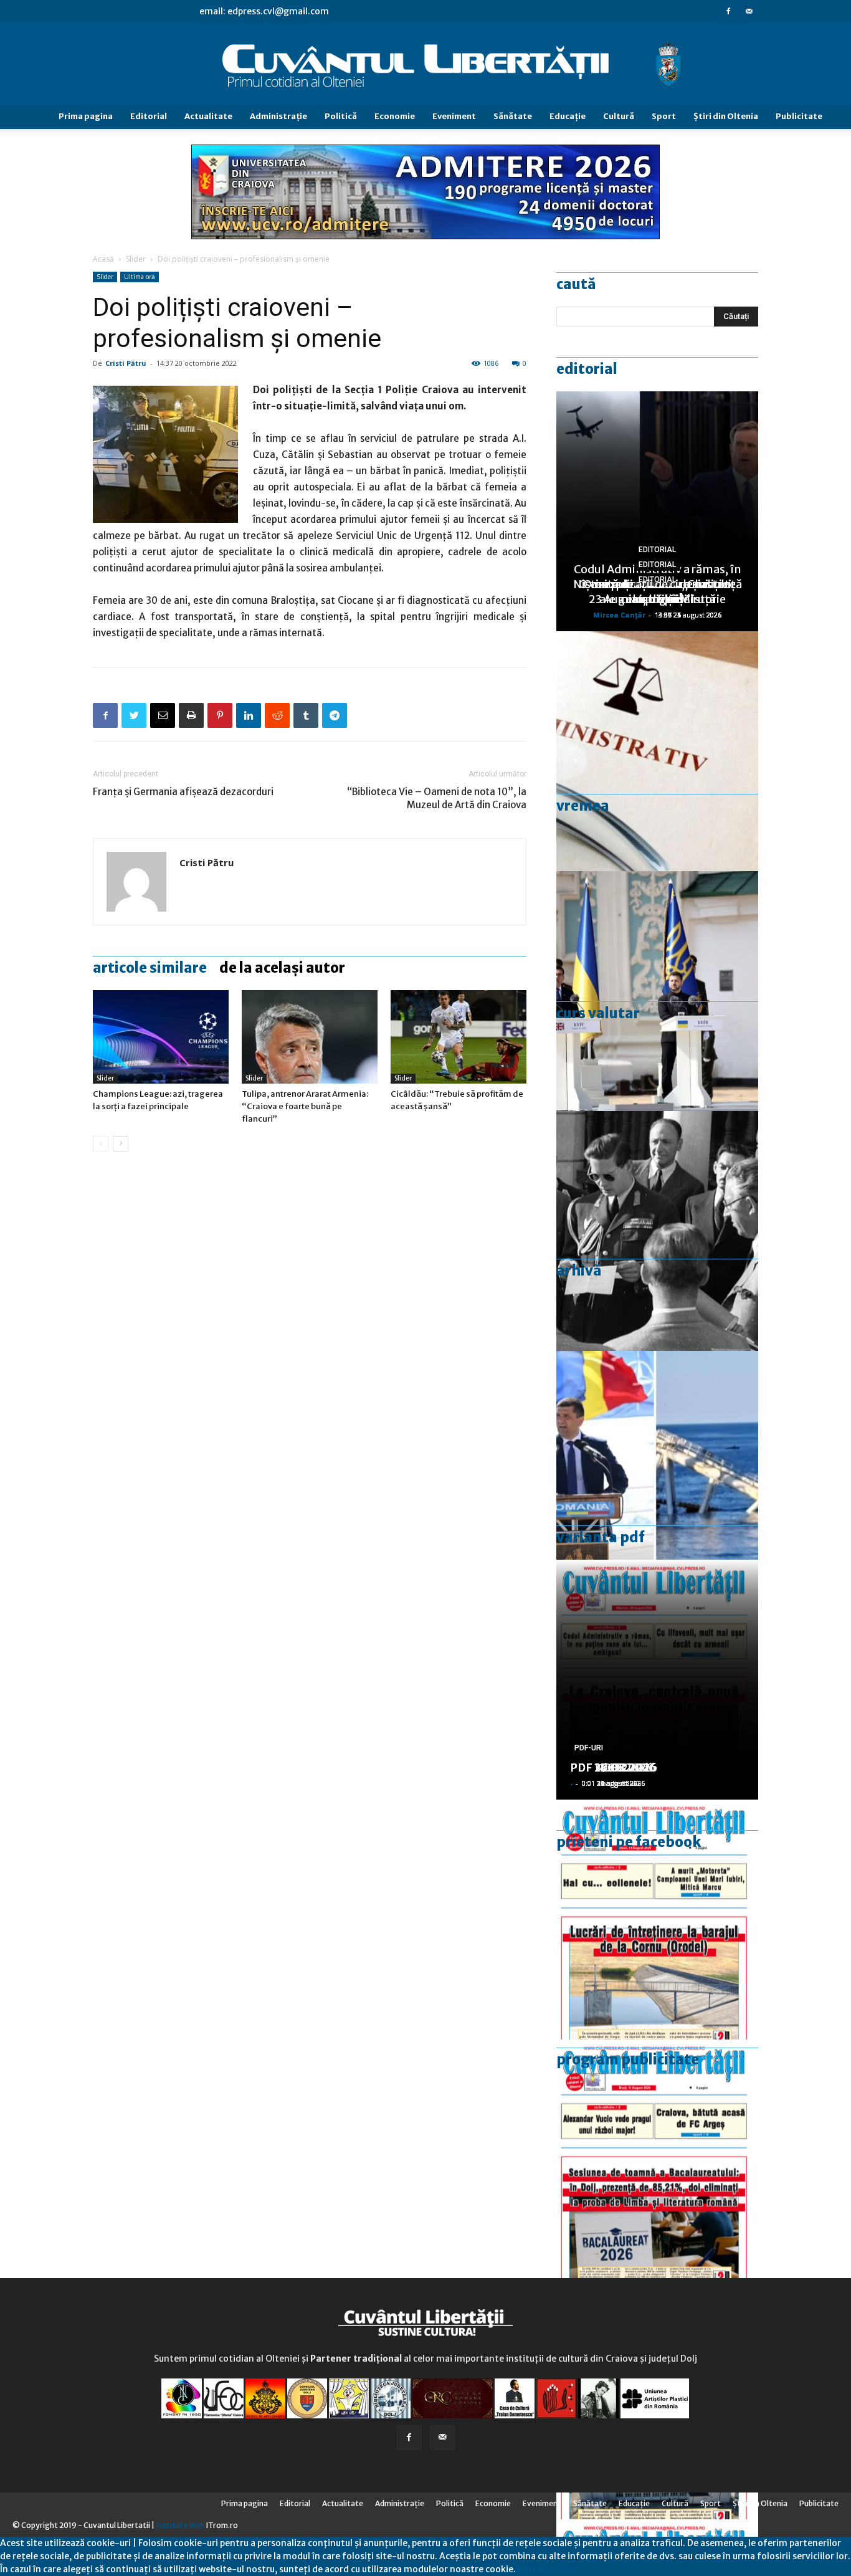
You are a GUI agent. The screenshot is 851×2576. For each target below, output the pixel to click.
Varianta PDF (601, 1537)
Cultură (619, 116)
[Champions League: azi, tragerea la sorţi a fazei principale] (161, 1037)
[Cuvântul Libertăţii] (425, 64)
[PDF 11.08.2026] (657, 2159)
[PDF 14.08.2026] (657, 1920)
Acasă (103, 259)
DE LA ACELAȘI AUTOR (282, 968)
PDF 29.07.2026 (613, 1767)
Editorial (149, 116)
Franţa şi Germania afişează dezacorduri (183, 792)
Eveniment (454, 116)
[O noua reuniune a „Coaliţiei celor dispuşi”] (657, 991)
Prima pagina (86, 116)
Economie (395, 116)
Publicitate (799, 116)
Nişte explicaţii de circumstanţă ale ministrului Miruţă (658, 592)
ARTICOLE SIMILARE (150, 968)
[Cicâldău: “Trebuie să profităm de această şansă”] (459, 1037)
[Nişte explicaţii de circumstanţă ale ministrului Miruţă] (657, 1471)
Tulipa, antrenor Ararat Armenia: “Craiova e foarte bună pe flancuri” (305, 1106)
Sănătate (513, 116)
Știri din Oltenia (726, 116)
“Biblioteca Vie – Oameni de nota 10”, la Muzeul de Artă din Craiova (437, 798)
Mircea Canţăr (619, 615)
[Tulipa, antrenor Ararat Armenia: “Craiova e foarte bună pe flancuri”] (310, 1037)
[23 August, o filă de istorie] (657, 1231)
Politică (341, 116)
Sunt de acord (545, 2569)
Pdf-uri (589, 1748)
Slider (136, 259)
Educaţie (568, 116)
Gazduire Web (180, 2525)
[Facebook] (728, 11)
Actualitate (208, 116)
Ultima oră (140, 277)
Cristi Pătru (126, 363)
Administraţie (278, 116)
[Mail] (749, 11)
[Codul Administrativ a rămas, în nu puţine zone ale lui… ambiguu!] (657, 751)
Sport (664, 116)
